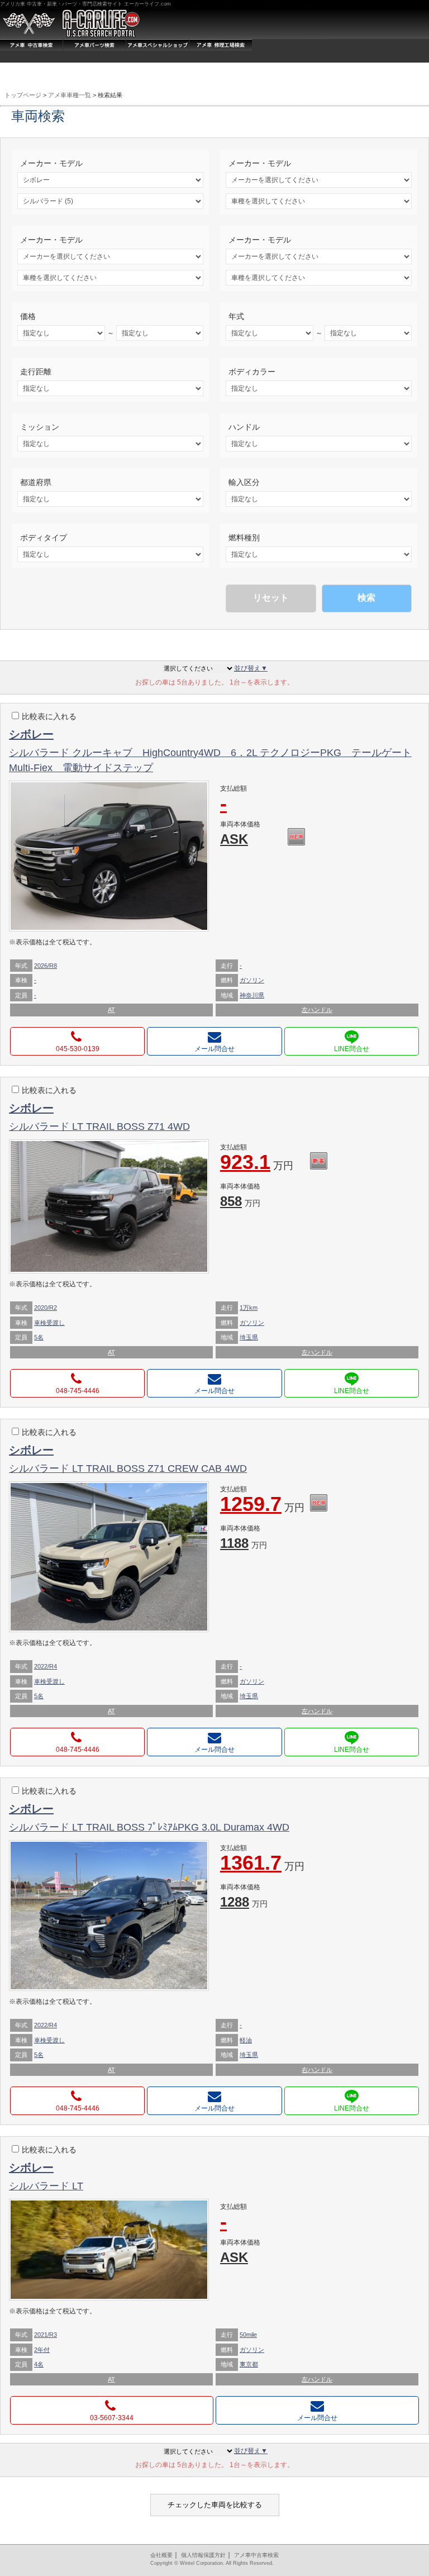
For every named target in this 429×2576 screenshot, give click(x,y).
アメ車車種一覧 (70, 95)
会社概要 (161, 2555)
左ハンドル (317, 1010)
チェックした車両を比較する (215, 2505)
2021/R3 (46, 2335)
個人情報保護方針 (203, 2555)
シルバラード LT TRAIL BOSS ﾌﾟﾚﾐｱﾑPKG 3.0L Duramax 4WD (149, 1827)
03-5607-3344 (112, 2418)
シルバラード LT (46, 2186)
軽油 (246, 2040)
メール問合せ (214, 1049)
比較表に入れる (49, 716)
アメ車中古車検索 (256, 2555)
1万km (249, 1308)
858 (240, 1201)
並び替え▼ (251, 668)
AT (111, 1010)
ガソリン (252, 980)
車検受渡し (49, 1323)
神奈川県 (252, 995)
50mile (248, 2335)
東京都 (249, 2364)
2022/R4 (46, 1666)
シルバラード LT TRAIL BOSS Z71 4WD (99, 1127)
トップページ (23, 95)
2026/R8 (46, 966)
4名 (39, 2364)
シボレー (31, 734)
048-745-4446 (78, 1391)
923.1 (257, 1163)
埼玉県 (249, 1337)
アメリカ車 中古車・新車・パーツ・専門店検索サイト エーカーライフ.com (85, 4)
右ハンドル (317, 2070)
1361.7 (262, 1864)
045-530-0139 (78, 1049)
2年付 (42, 2350)
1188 (244, 1543)
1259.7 (262, 1505)
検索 (366, 598)
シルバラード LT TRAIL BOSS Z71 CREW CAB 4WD (128, 1468)
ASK (234, 839)
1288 (244, 1902)
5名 (39, 1337)
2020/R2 (46, 1308)
